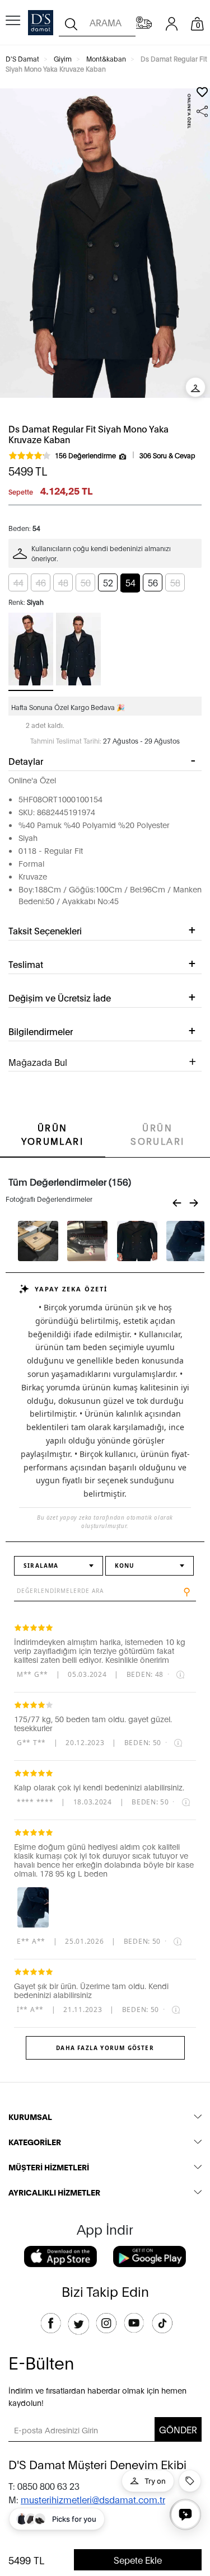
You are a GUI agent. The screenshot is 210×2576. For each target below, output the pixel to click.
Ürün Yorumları (52, 1134)
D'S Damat (22, 58)
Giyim (63, 58)
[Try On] (195, 387)
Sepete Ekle (138, 2559)
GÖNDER (178, 2429)
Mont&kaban (106, 58)
